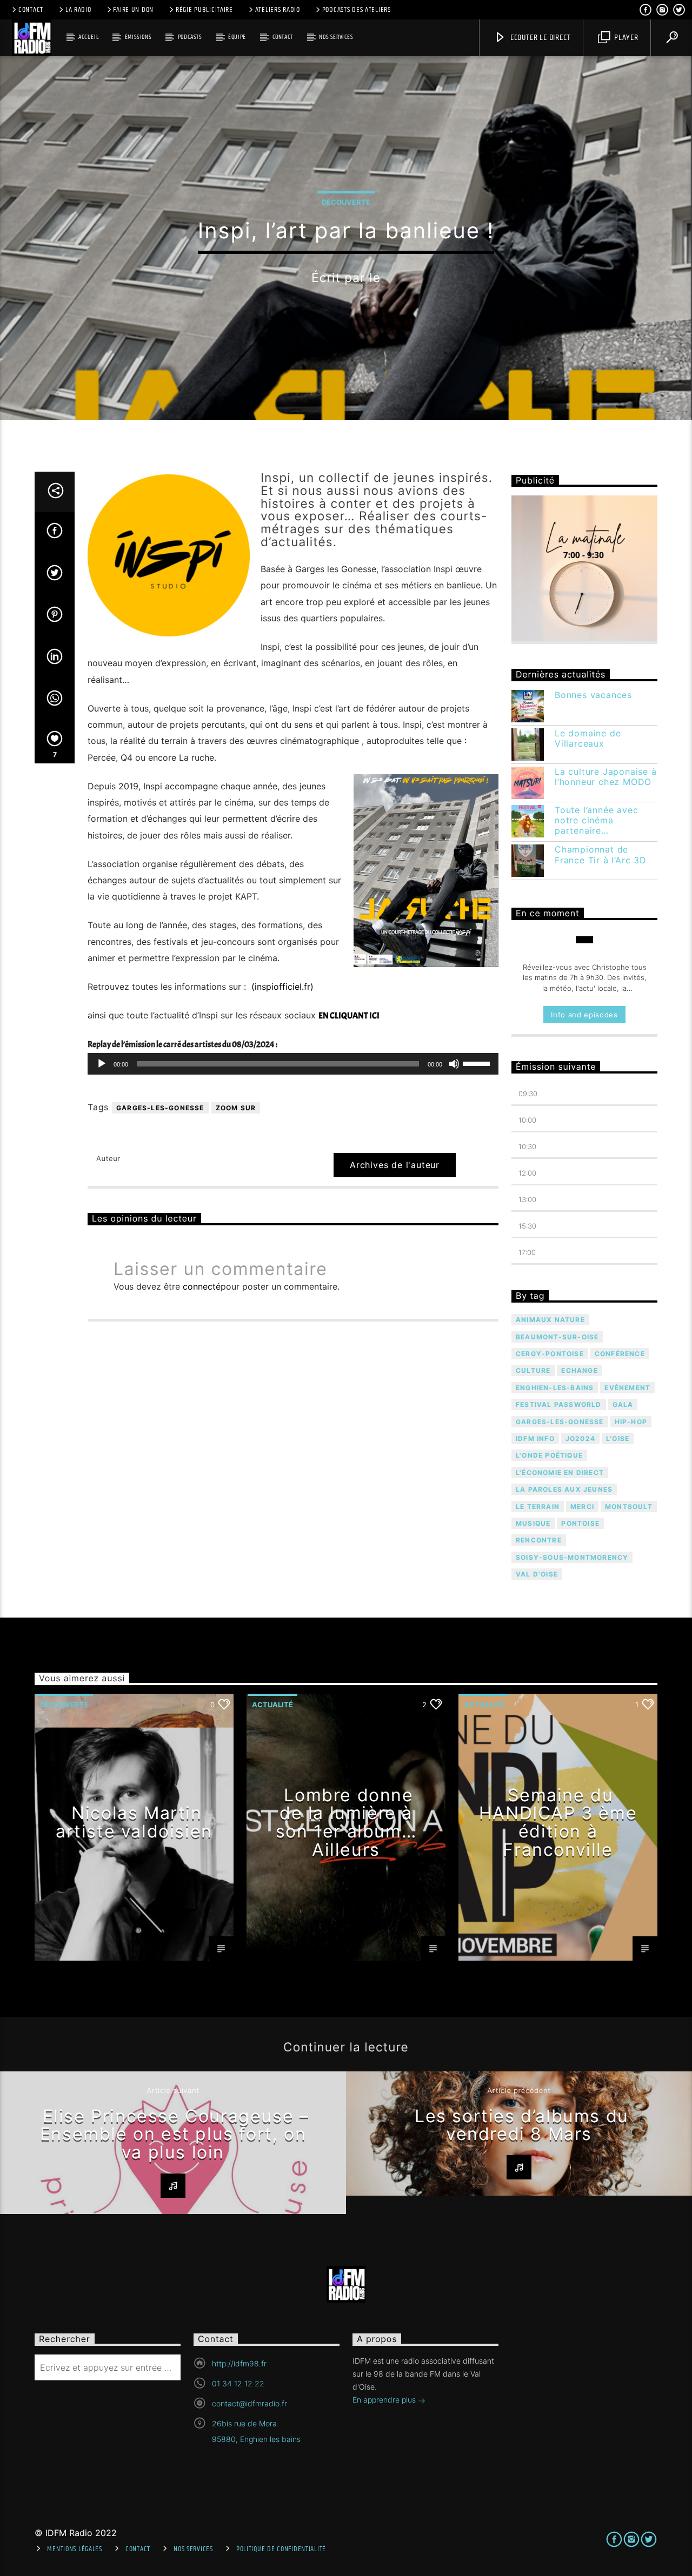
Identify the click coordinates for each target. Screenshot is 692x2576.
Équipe (237, 37)
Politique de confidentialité (281, 2549)
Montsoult (629, 1507)
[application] (293, 1064)
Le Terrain (538, 1507)
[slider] (478, 1063)
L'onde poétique (549, 1455)
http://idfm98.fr (239, 2363)
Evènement (627, 1388)
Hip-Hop (631, 1422)
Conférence (620, 1354)
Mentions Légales (75, 2549)
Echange (579, 1370)
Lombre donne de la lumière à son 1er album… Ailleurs (346, 1822)
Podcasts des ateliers (357, 10)
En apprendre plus (385, 2400)
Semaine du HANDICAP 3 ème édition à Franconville (558, 1822)
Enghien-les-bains (555, 1388)
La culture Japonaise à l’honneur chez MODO (606, 777)
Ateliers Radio (278, 10)
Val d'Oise (537, 1574)
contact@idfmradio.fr (249, 2403)
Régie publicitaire (204, 10)
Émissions (138, 37)
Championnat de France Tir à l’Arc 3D (601, 855)
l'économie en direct (560, 1473)
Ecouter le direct (539, 38)
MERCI (582, 1507)
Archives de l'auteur (395, 1165)
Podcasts (190, 37)
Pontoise (580, 1523)
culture (533, 1370)
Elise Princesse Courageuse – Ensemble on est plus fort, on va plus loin (175, 2134)
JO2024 (580, 1438)
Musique (533, 1523)
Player (625, 38)
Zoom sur (236, 1108)
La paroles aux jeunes (564, 1489)
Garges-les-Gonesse (160, 1108)
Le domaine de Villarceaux (588, 739)
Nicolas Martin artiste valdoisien (134, 1822)
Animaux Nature (550, 1320)
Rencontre (539, 1540)
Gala (623, 1404)
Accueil (88, 37)
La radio (78, 10)
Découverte (346, 202)
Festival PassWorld (559, 1404)
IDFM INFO (535, 1438)
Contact (31, 10)
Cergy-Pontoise (550, 1354)
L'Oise (618, 1438)
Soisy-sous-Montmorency (572, 1557)
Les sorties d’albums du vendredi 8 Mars (522, 2125)
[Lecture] (102, 1064)
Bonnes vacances (593, 695)
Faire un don (133, 10)
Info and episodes (584, 1015)
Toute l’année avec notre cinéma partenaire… (596, 820)
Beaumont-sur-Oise (557, 1337)
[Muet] (454, 1064)
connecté (202, 1286)
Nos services (336, 37)
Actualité (272, 1705)
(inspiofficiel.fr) (281, 987)
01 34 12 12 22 (238, 2383)
